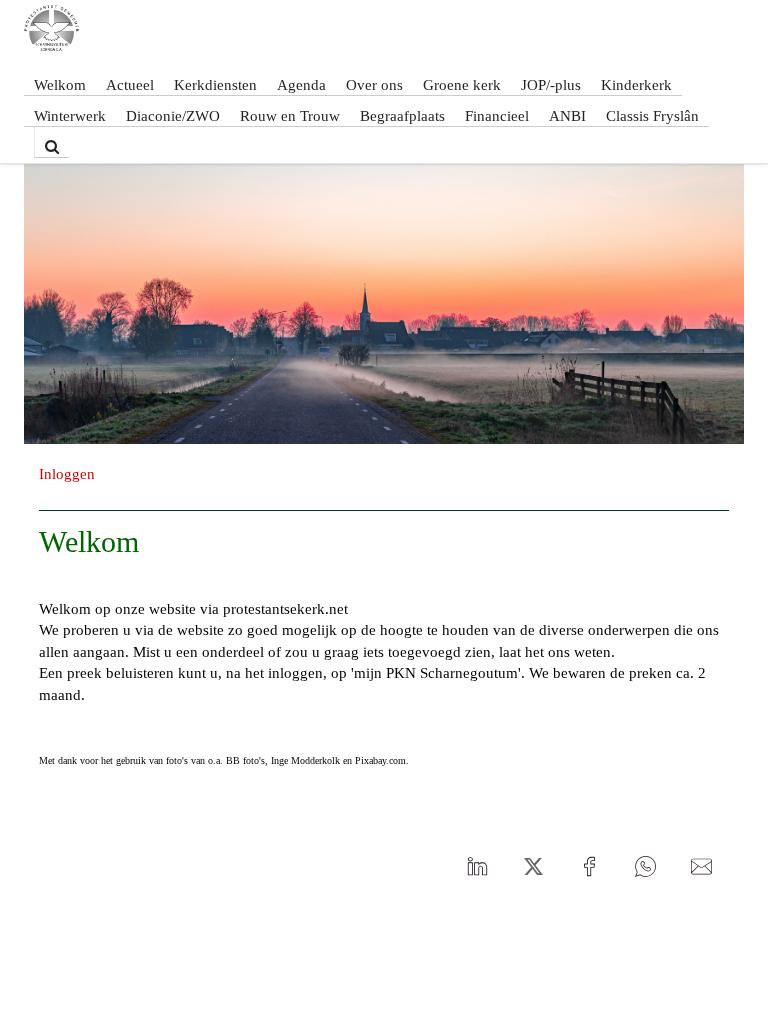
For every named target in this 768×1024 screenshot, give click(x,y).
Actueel (130, 85)
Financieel (497, 116)
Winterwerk (70, 116)
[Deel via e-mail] (701, 867)
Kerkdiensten (215, 85)
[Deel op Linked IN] (477, 867)
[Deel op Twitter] (533, 867)
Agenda (301, 85)
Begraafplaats (402, 116)
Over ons (374, 85)
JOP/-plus (551, 85)
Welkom (60, 85)
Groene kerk (462, 85)
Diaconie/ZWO (173, 116)
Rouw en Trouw (290, 116)
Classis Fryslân (652, 116)
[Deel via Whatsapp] (645, 867)
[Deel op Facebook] (589, 867)
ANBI (567, 116)
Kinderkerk (636, 85)
